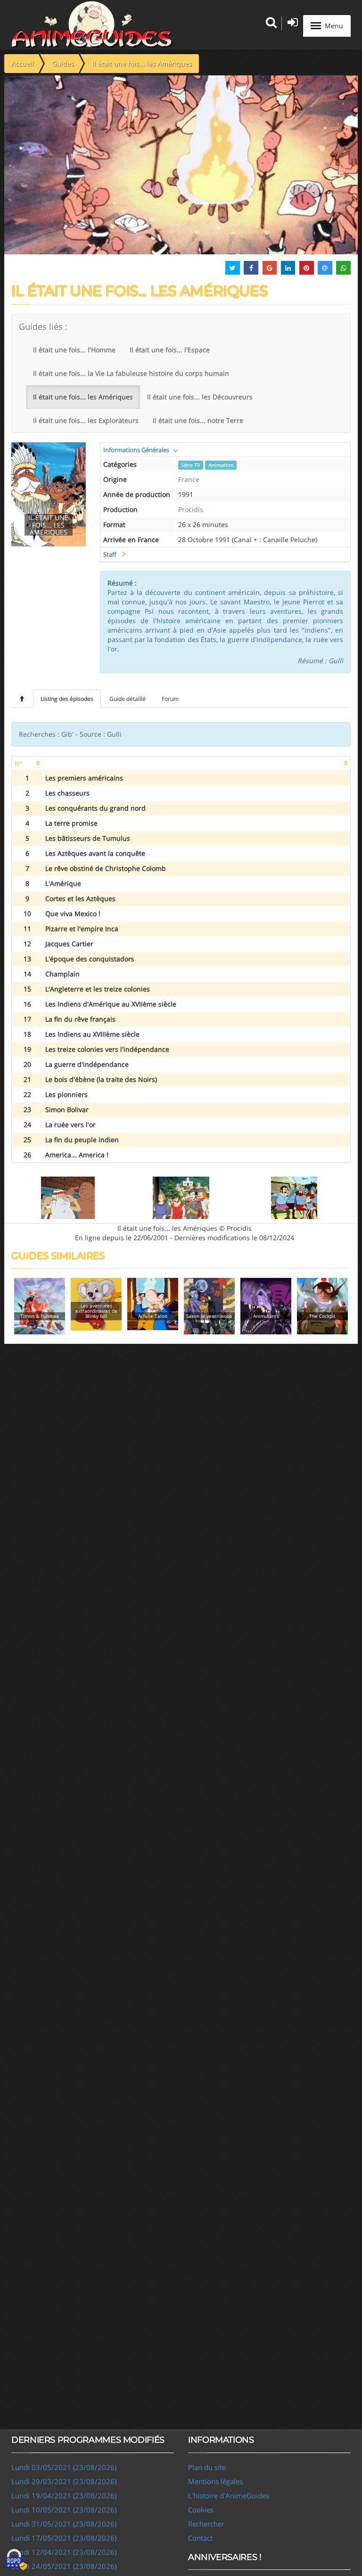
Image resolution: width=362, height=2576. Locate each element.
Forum (170, 699)
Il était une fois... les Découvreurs (200, 397)
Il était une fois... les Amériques (83, 397)
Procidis (191, 509)
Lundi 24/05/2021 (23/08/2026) (64, 2566)
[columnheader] (27, 764)
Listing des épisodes (67, 699)
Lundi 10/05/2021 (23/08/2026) (64, 2510)
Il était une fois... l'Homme (74, 350)
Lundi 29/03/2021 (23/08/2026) (64, 2481)
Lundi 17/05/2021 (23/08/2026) (64, 2538)
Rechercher (206, 2524)
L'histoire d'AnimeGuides (229, 2495)
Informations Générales (136, 450)
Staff (110, 554)
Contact (200, 2538)
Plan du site (207, 2467)
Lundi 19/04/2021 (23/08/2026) (64, 2495)
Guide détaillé (128, 699)
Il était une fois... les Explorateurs (86, 420)
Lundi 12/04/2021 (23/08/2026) (64, 2552)
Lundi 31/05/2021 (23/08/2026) (64, 2524)
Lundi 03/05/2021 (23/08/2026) (64, 2467)
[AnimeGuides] (92, 24)
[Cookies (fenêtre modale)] (16, 2560)
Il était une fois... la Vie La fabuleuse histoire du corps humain (131, 373)
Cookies (201, 2510)
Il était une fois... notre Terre (198, 420)
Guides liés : (43, 326)
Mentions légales (215, 2481)
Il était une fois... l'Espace (170, 350)
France (189, 479)
